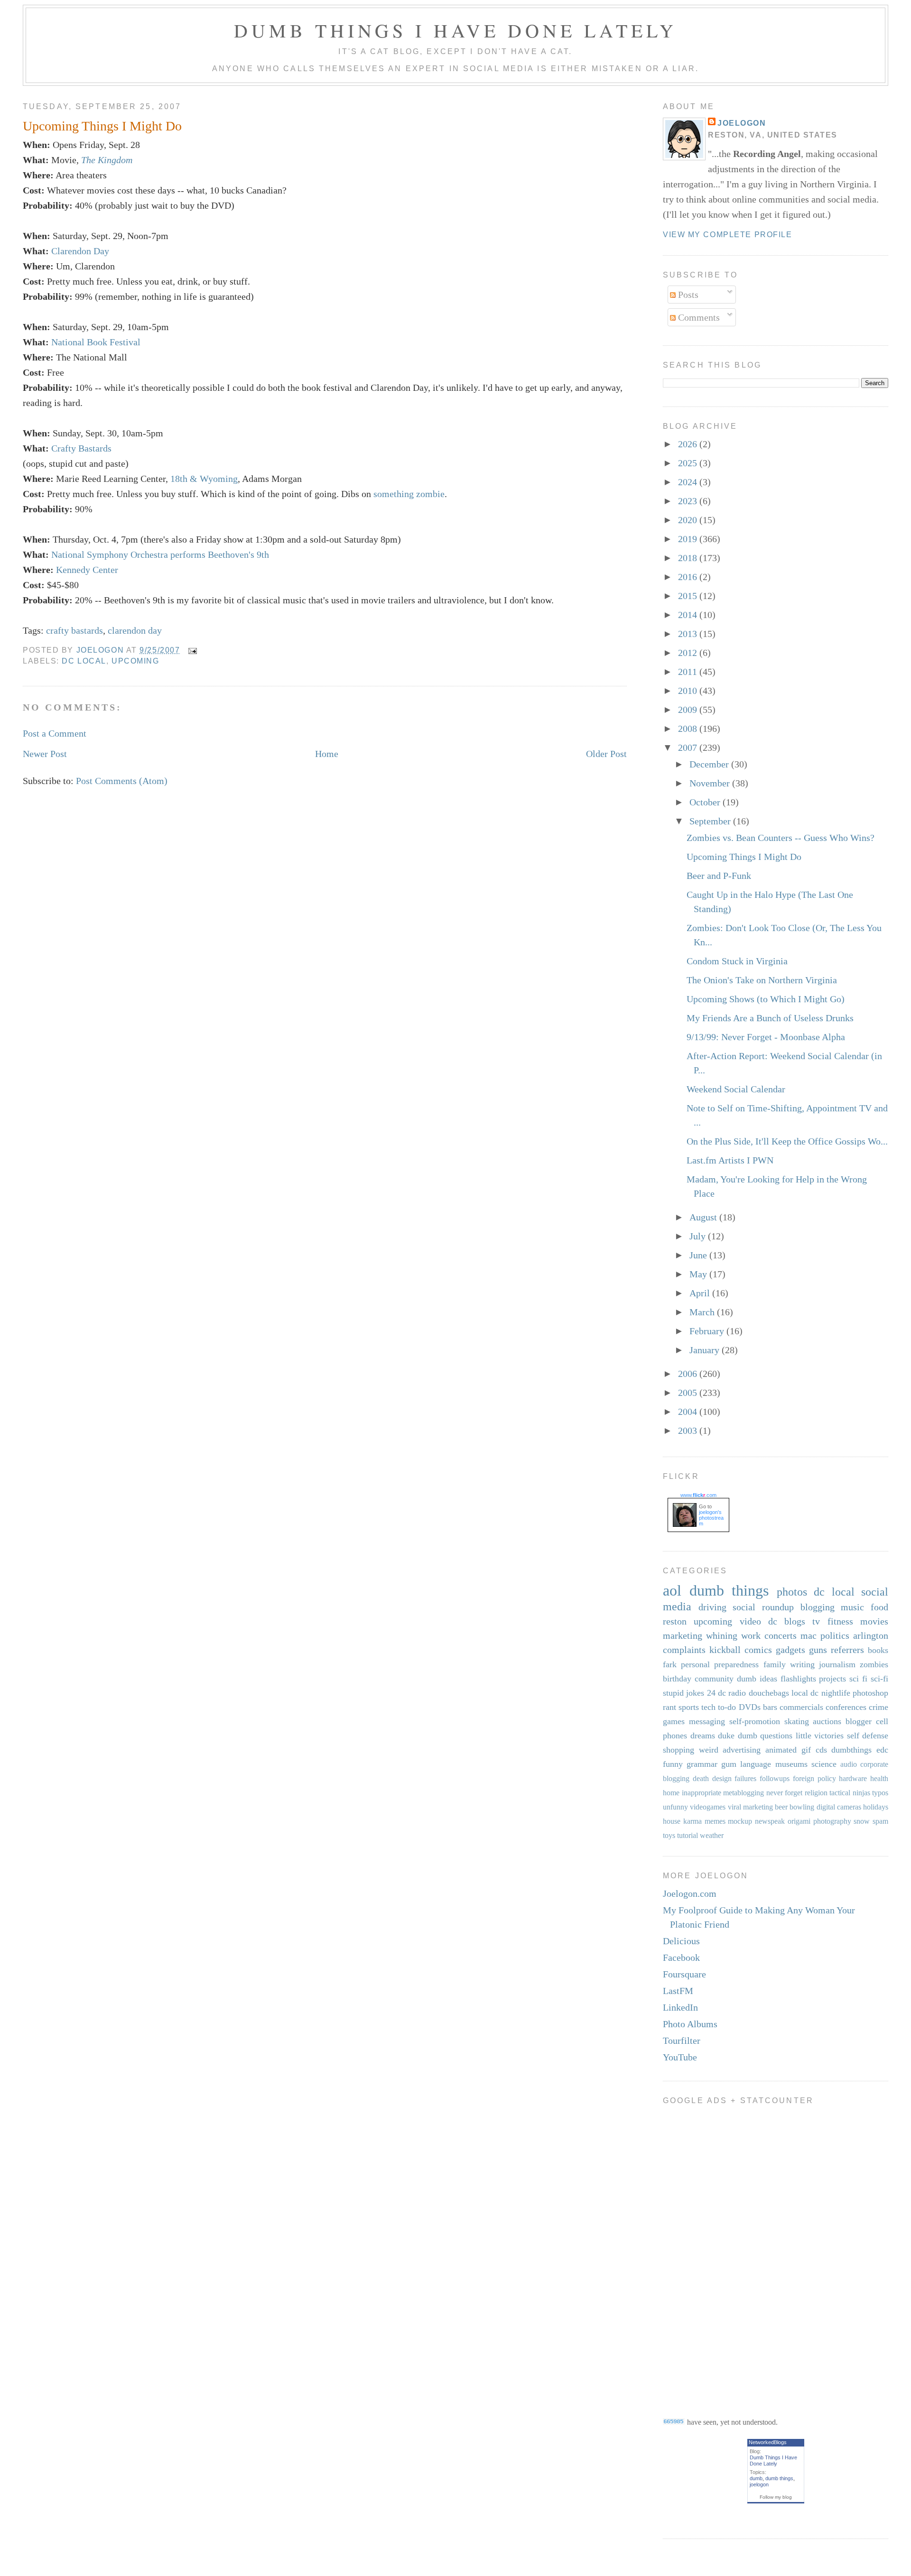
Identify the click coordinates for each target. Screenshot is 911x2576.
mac (809, 1635)
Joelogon (742, 123)
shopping (679, 1750)
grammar (702, 1764)
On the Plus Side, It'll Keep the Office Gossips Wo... (787, 1141)
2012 (689, 653)
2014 (689, 615)
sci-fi (879, 1679)
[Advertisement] (701, 2254)
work (751, 1635)
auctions (827, 1721)
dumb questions (765, 1736)
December (710, 764)
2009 (689, 710)
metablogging (744, 1793)
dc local (84, 661)
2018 (689, 558)
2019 (689, 539)
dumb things (729, 1590)
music (852, 1607)
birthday (677, 1679)
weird (709, 1750)
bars (770, 1707)
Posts (687, 295)
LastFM (678, 1991)
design (722, 1778)
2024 (689, 482)
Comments (698, 317)
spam (880, 1821)
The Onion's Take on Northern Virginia (762, 980)
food (879, 1607)
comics (758, 1650)
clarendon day (135, 630)
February (708, 1331)
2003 (689, 1431)
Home (327, 754)
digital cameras (839, 1807)
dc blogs (787, 1621)
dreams (703, 1736)
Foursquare (684, 1974)
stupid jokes (683, 1693)
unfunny (675, 1807)
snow (862, 1821)
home (671, 1793)
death (701, 1778)
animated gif (788, 1750)
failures (745, 1778)
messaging (707, 1721)
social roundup (763, 1607)
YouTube (680, 2057)
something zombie (409, 494)
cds (821, 1750)
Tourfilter (682, 2040)
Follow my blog (776, 2497)
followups (775, 1778)
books (878, 1650)
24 (711, 1693)
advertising (742, 1750)
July (699, 1236)
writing (802, 1664)
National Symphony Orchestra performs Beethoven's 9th (160, 554)
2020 (689, 520)
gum (729, 1764)
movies (874, 1621)
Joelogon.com (690, 1893)
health (879, 1778)
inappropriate (702, 1793)
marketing (683, 1635)
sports (689, 1707)
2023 (689, 501)
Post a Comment (55, 733)
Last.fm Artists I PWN (730, 1160)
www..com (698, 1495)
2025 (689, 463)
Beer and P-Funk (719, 876)
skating (797, 1721)
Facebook (681, 1957)
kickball (725, 1650)
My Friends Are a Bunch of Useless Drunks (770, 1018)
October (706, 802)
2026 (689, 444)
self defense (868, 1736)
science (824, 1764)
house (672, 1821)
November (711, 783)
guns (818, 1650)
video (750, 1621)
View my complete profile (727, 235)
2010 (689, 691)
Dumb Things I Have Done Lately (455, 30)
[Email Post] (192, 650)
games (674, 1721)
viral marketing (750, 1807)
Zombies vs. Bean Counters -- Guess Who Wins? (781, 838)
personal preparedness (720, 1664)
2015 (689, 596)
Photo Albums (690, 2024)
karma (693, 1821)
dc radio (732, 1693)
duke (726, 1736)
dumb (756, 2478)
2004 (689, 1412)
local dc (805, 1693)
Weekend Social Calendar (736, 1089)
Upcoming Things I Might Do (744, 857)
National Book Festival (96, 342)
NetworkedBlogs (768, 2442)
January (706, 1350)
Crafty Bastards (81, 448)
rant (669, 1707)
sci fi (858, 1679)
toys (669, 1835)
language (756, 1764)
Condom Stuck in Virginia (737, 961)
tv (816, 1621)
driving (712, 1607)
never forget (785, 1793)
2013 (689, 634)
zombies (874, 1664)
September (711, 821)
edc (882, 1750)
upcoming (135, 661)
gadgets (790, 1650)
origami (799, 1821)
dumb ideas (757, 1679)
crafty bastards (74, 630)
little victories (820, 1736)
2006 (689, 1374)
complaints (684, 1650)
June (699, 1255)
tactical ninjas (850, 1793)
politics (835, 1635)
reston (675, 1621)
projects (832, 1679)
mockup (740, 1821)
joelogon (759, 2484)
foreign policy (814, 1778)
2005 (689, 1393)
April (701, 1293)
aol (672, 1590)
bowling (802, 1807)
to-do (727, 1707)
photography (832, 1821)
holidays (876, 1807)
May (699, 1274)
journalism (837, 1664)
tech (708, 1707)
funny (673, 1764)
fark (670, 1664)
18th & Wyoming (204, 479)
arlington (871, 1635)
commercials (801, 1707)
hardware (853, 1778)
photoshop (870, 1693)
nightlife (836, 1693)
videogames (708, 1807)
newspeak (770, 1821)
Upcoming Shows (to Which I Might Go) (766, 999)
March (703, 1312)
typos (880, 1793)
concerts (781, 1635)
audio (849, 1764)
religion (816, 1793)
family (775, 1664)
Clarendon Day (80, 251)
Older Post (606, 754)
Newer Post (45, 754)
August (704, 1217)
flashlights (798, 1679)
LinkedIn (680, 2007)
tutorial (688, 1835)
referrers (847, 1650)
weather (712, 1835)
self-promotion (755, 1721)
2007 (689, 748)
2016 (689, 577)
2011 (689, 672)
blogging (818, 1607)
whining (722, 1635)
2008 (689, 729)
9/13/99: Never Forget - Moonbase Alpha (766, 1037)
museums (791, 1764)
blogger (859, 1721)
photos (792, 1592)
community (714, 1679)
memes (715, 1821)
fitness (840, 1621)
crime (878, 1707)
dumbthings (851, 1750)
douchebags (769, 1693)
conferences (846, 1707)
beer (781, 1807)
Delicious (681, 1941)
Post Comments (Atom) (122, 781)
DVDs (750, 1707)
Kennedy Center (87, 570)
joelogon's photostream (711, 1518)
